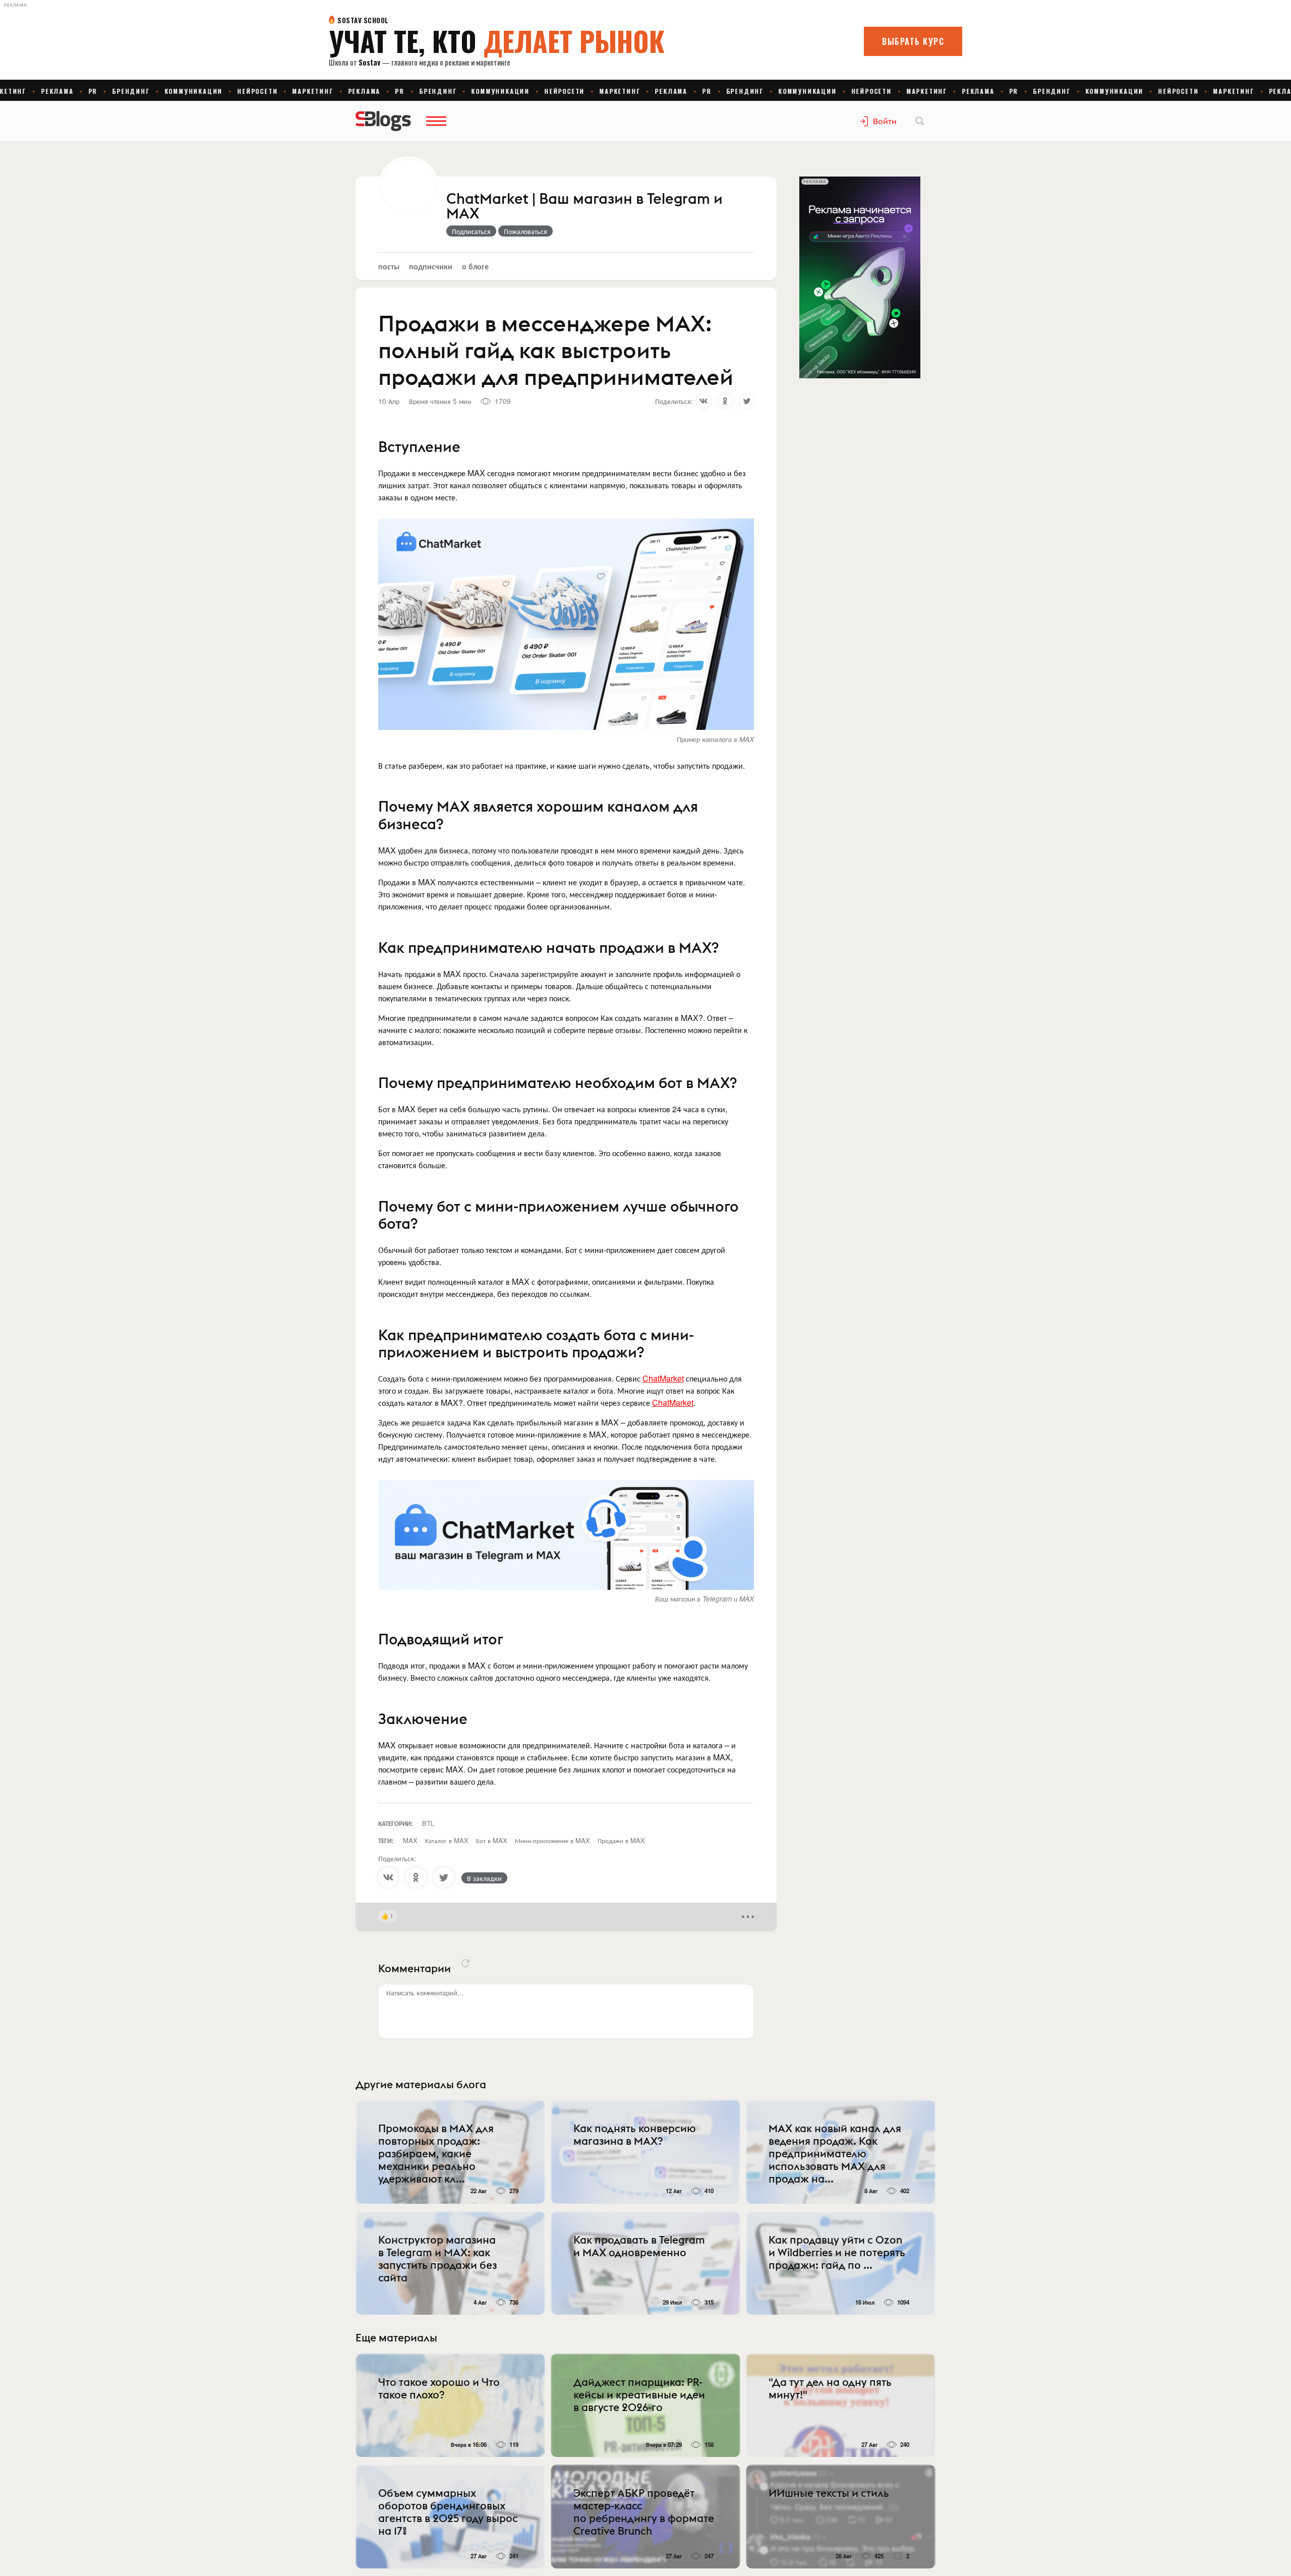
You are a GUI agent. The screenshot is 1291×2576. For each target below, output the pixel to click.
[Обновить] (465, 1963)
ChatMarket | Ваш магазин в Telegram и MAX (584, 207)
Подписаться (471, 231)
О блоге (475, 266)
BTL (428, 1823)
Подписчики (431, 266)
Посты (389, 266)
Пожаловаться (525, 231)
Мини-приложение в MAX (552, 1840)
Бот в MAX (492, 1840)
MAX (410, 1840)
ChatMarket (663, 1378)
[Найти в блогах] (920, 121)
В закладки (484, 1878)
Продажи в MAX (621, 1840)
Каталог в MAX (447, 1840)
